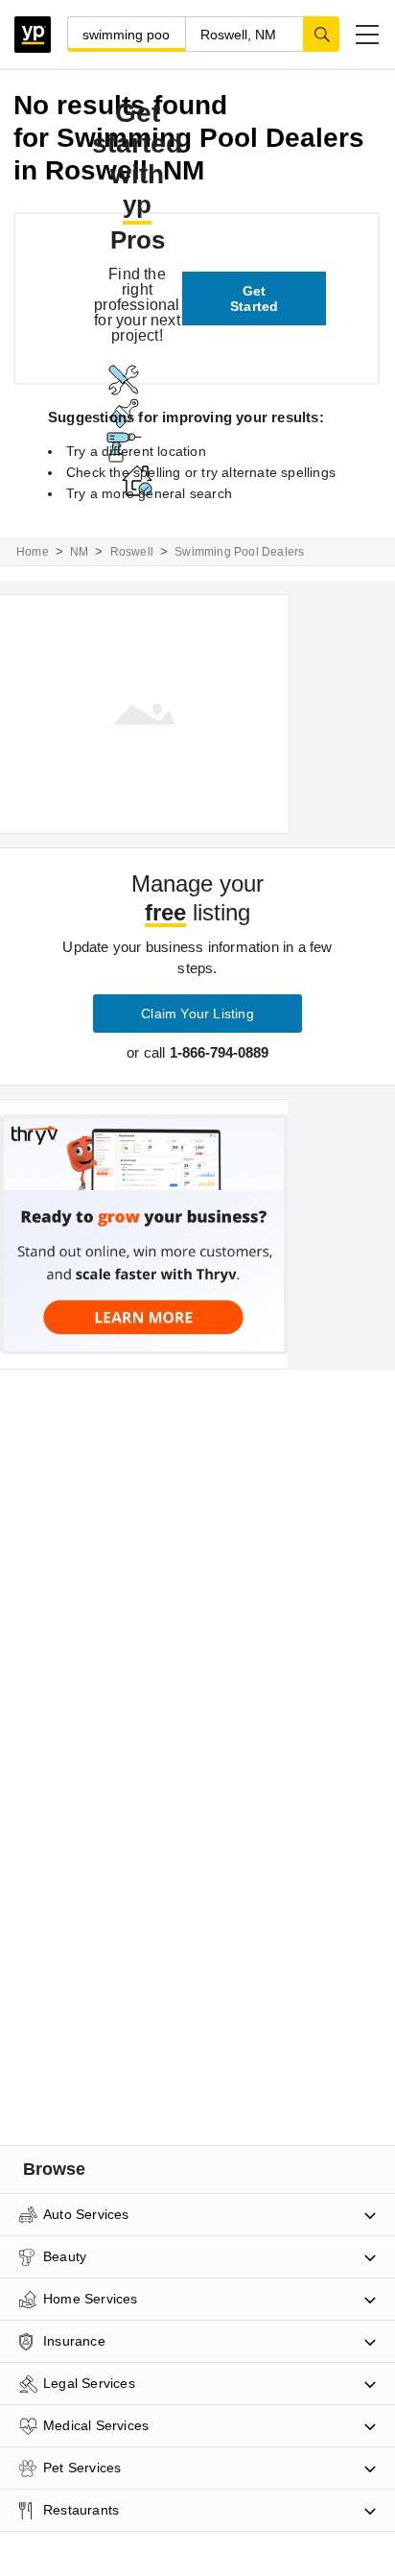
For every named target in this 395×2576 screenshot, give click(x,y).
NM (79, 552)
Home (33, 552)
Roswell (132, 552)
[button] (367, 35)
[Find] (321, 34)
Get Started (254, 298)
